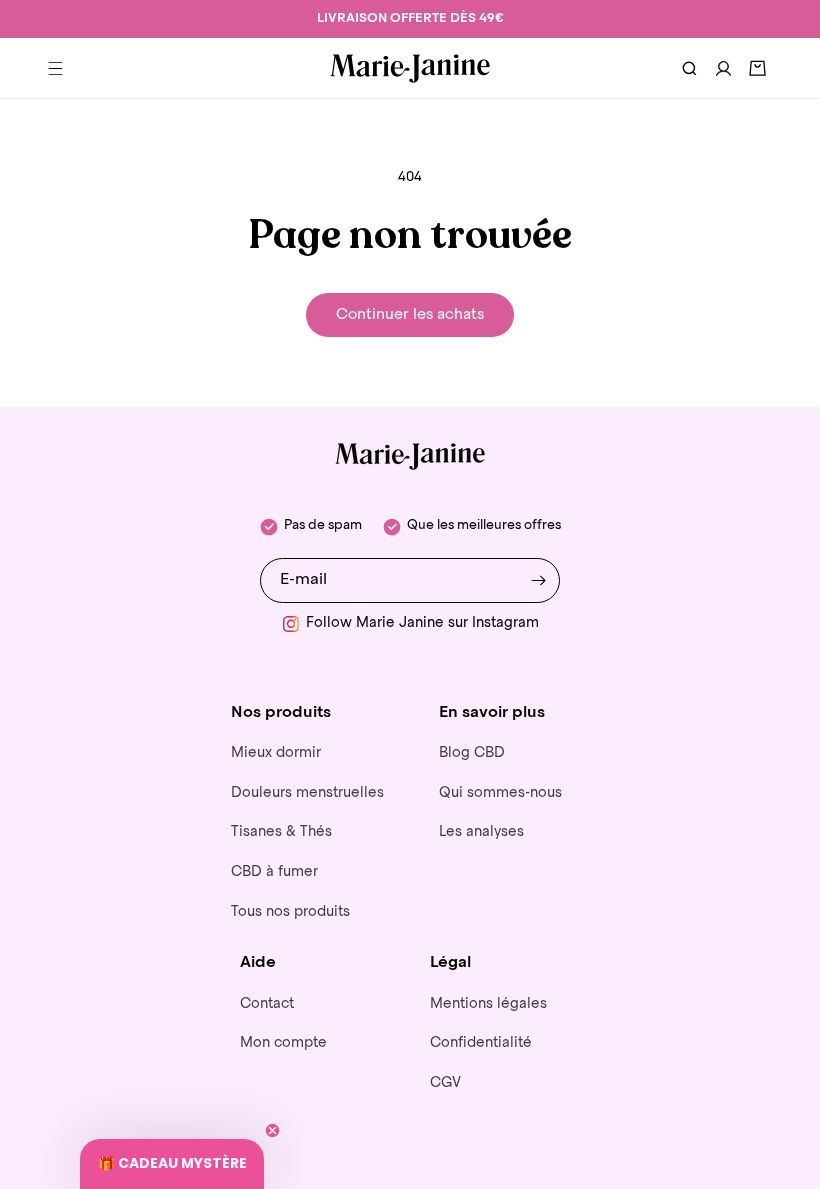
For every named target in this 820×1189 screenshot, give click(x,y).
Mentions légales (488, 1004)
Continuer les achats (410, 314)
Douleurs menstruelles (307, 793)
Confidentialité (481, 1043)
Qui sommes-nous (500, 793)
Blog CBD (472, 753)
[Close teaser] (272, 1130)
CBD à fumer (274, 872)
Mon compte (283, 1043)
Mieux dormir (276, 753)
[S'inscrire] (538, 580)
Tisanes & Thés (281, 832)
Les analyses (481, 832)
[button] (55, 68)
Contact (267, 1004)
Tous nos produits (290, 912)
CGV (445, 1083)
